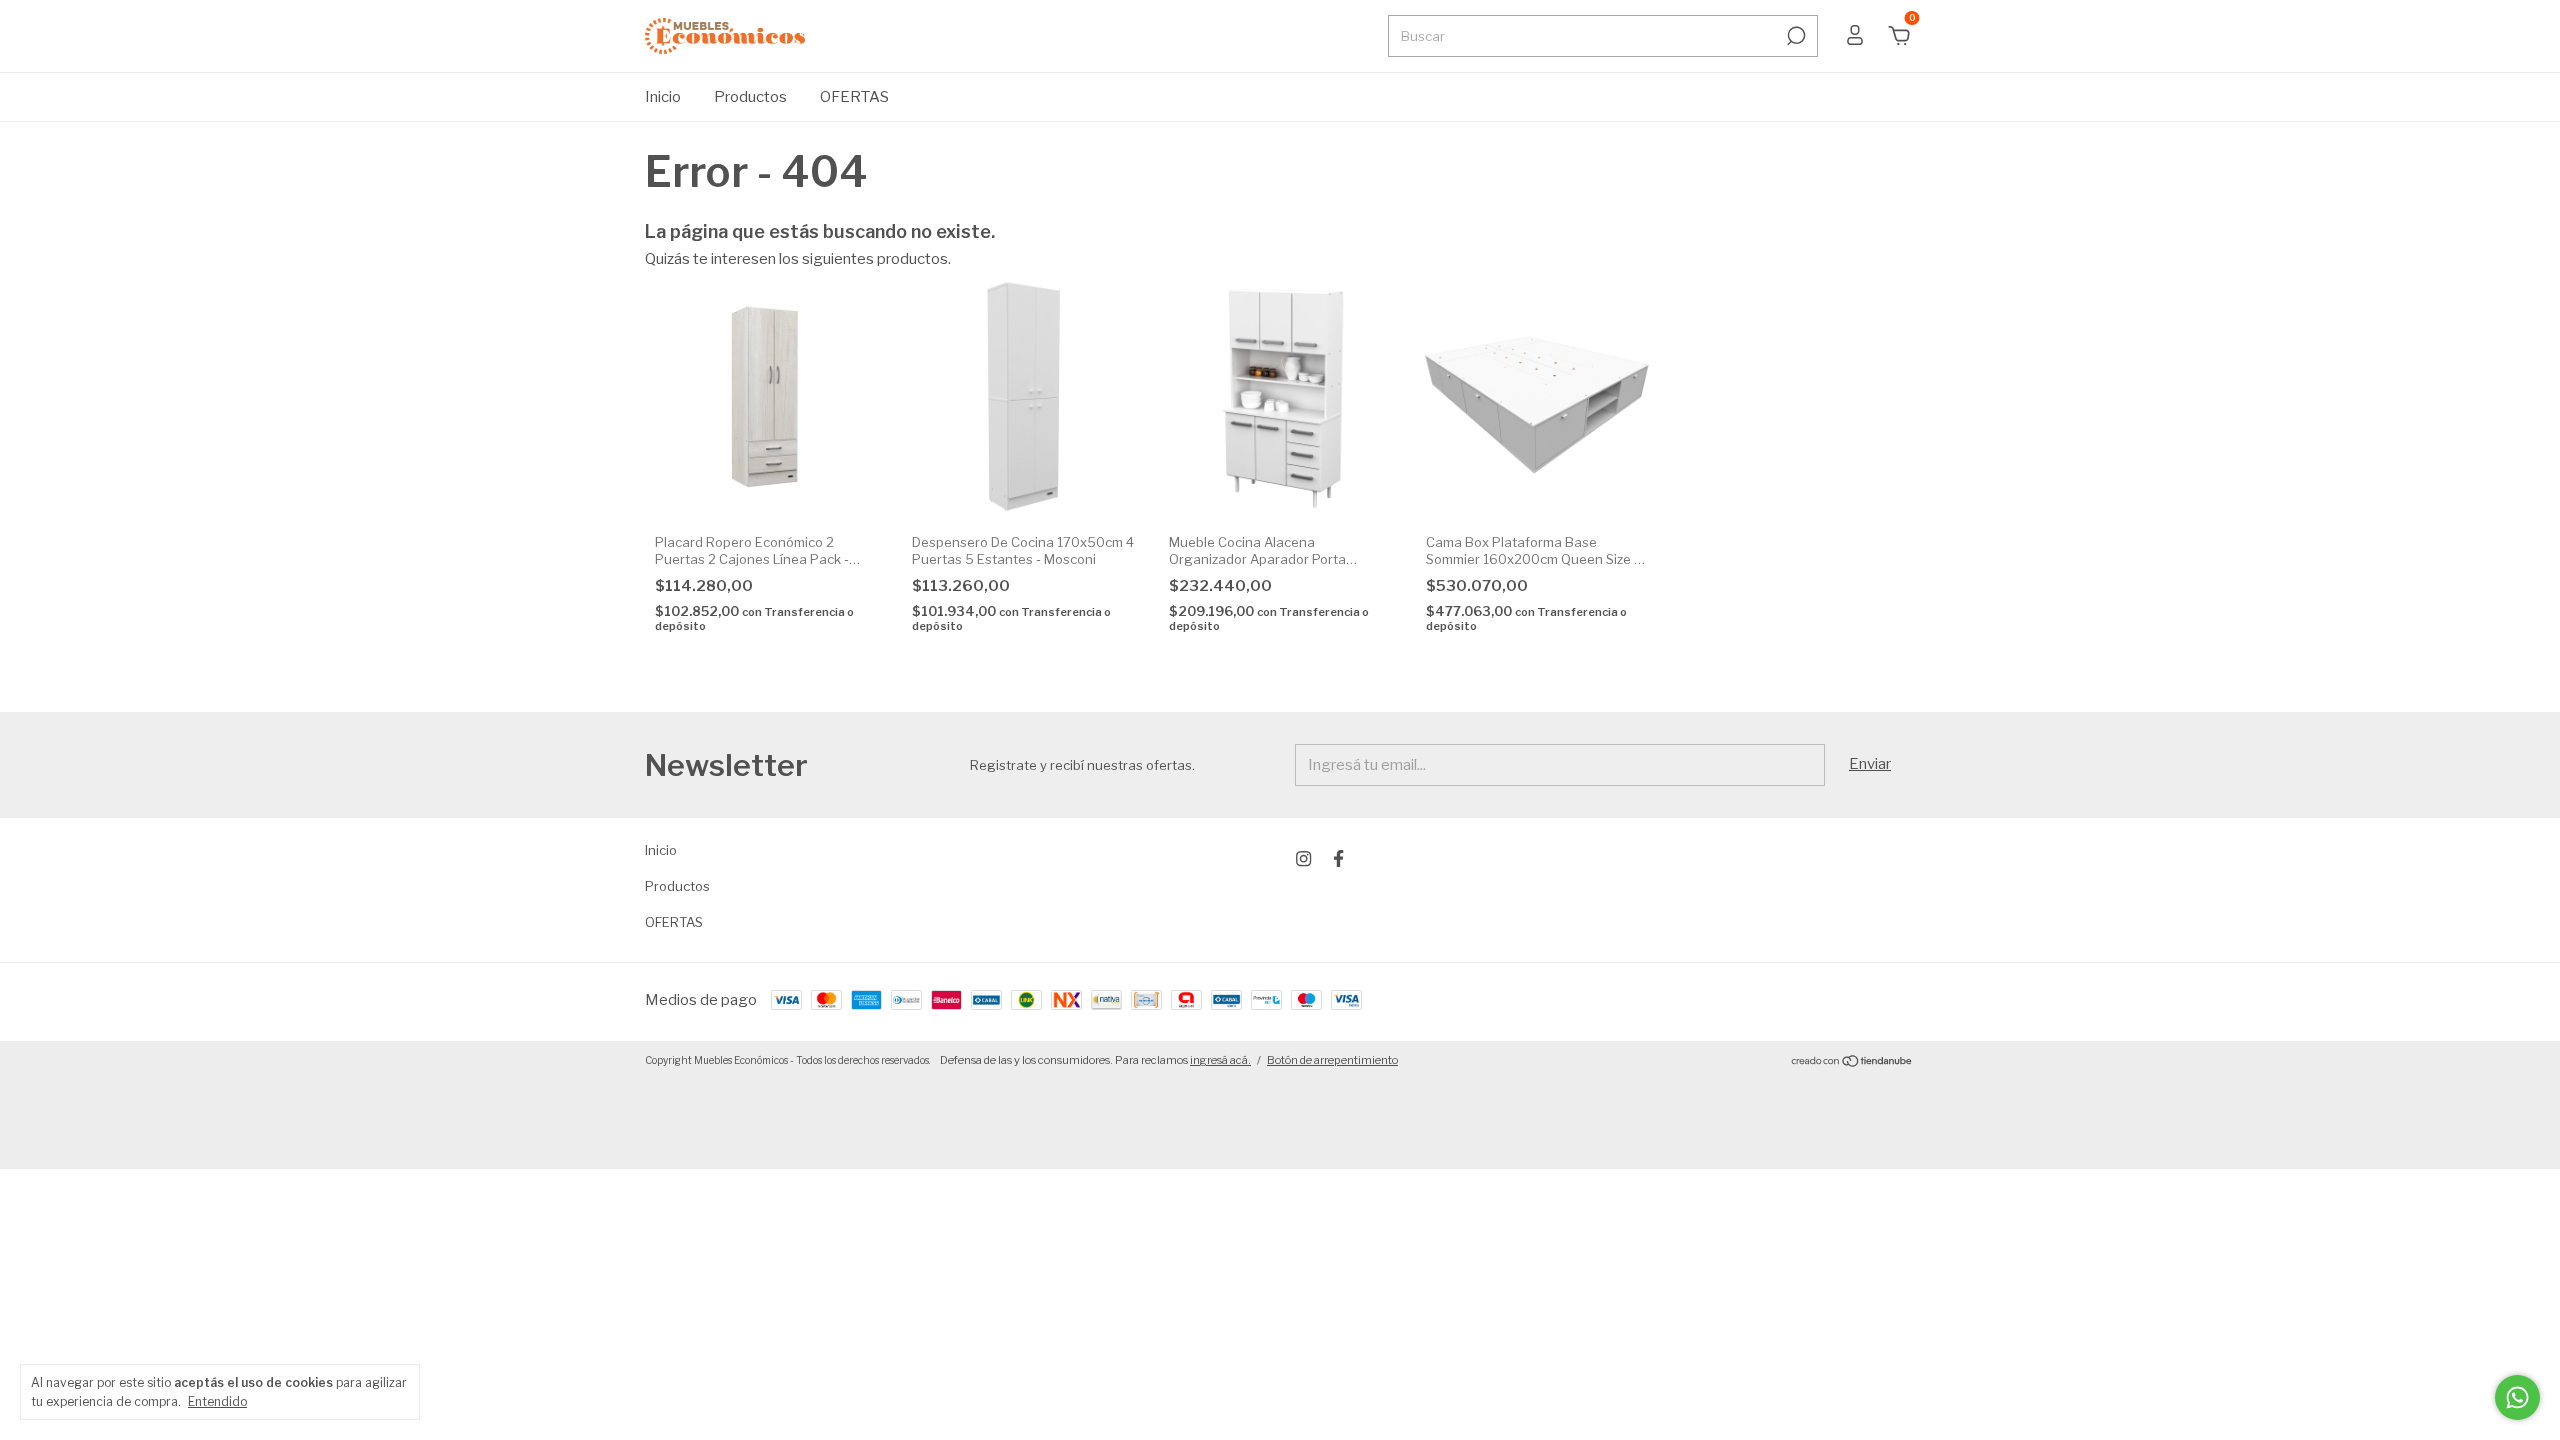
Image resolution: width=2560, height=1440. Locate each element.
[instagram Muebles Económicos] (1303, 858)
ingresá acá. (1220, 1060)
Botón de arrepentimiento (1332, 1060)
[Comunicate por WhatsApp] (2517, 1397)
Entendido (217, 1401)
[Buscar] (1794, 36)
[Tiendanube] (1852, 1063)
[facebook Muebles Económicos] (1338, 858)
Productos (750, 97)
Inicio (663, 97)
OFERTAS (854, 97)
